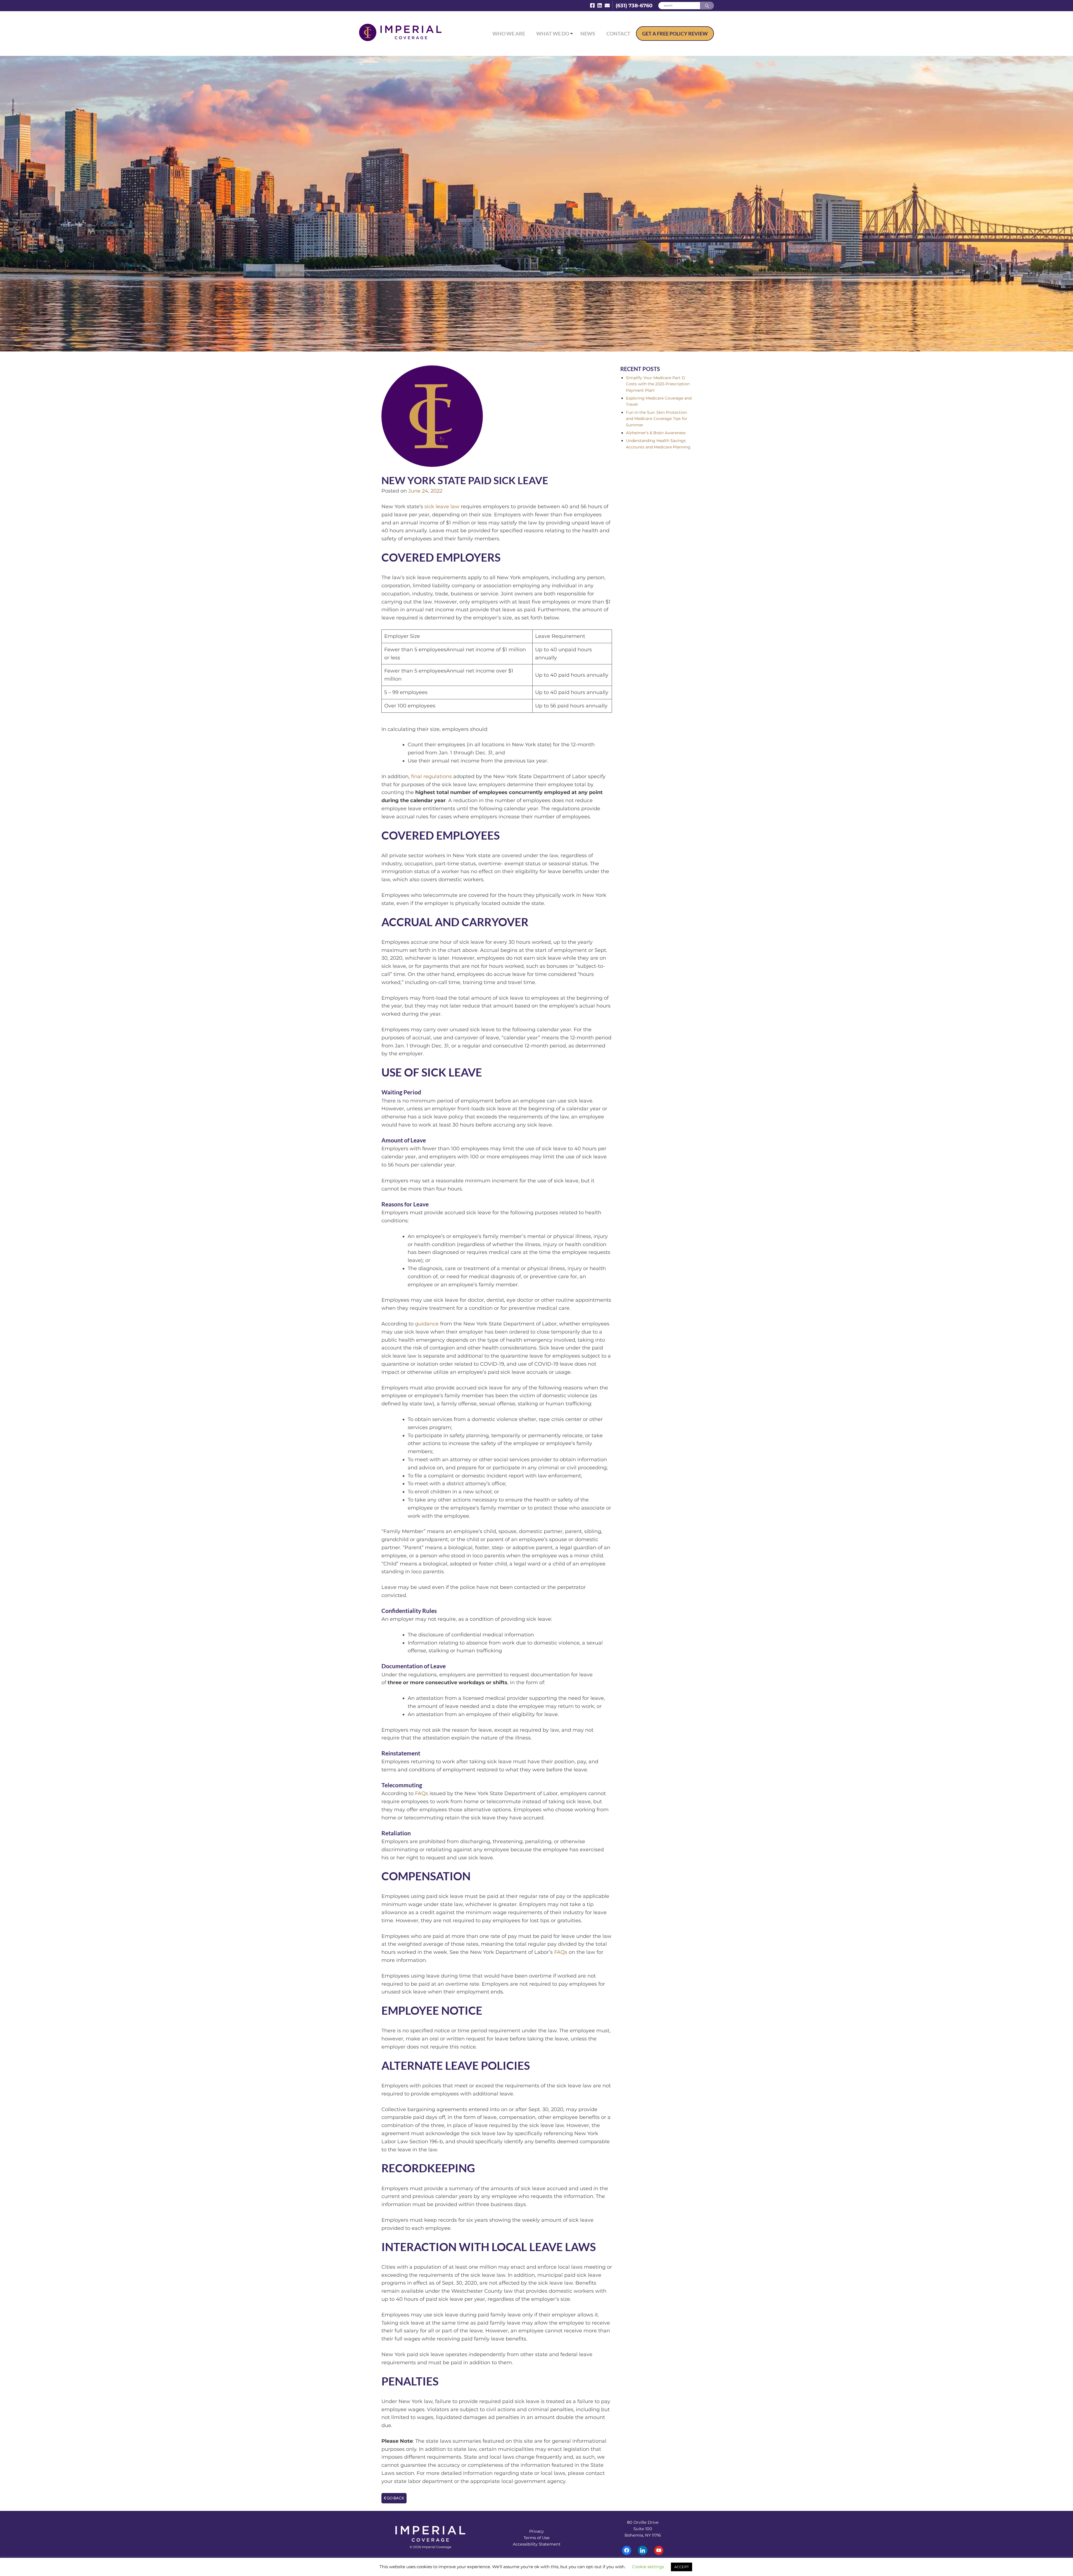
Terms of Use (537, 2538)
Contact (618, 34)
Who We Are (509, 34)
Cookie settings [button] (648, 2567)
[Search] (707, 6)
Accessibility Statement (537, 2544)
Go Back (395, 2498)
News (588, 34)
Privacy (536, 2531)
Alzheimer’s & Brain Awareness (656, 433)
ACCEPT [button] (682, 2567)
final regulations (431, 776)
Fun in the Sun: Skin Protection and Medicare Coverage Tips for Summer (657, 419)
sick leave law (442, 507)
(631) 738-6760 (634, 6)
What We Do (553, 34)
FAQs (422, 1793)
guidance (427, 1324)
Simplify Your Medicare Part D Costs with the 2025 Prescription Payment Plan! (658, 384)
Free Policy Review (675, 34)
